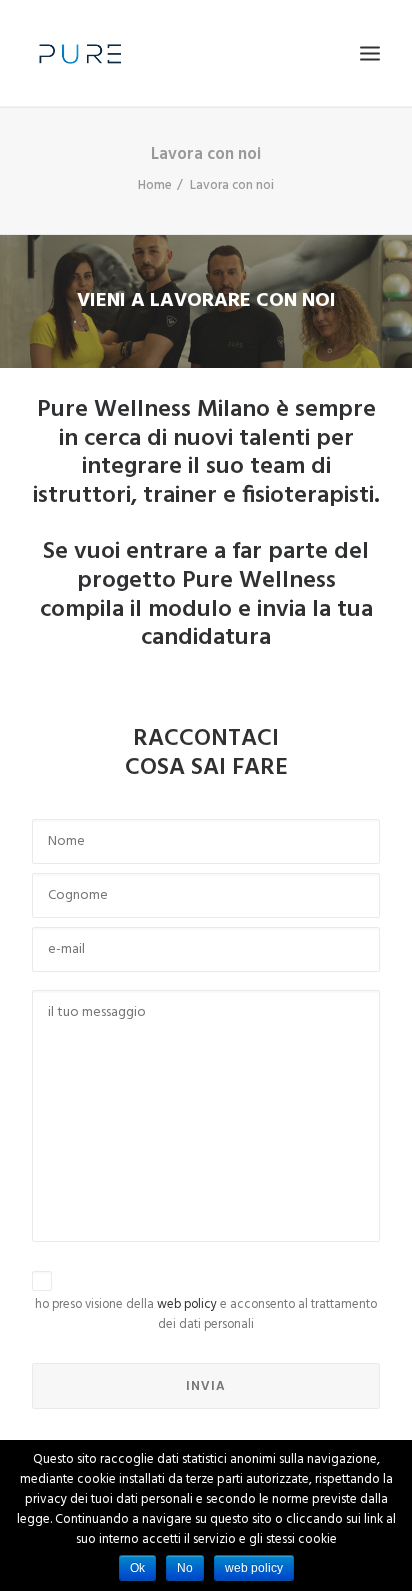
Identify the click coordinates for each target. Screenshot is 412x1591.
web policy (187, 1305)
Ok (137, 1568)
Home (155, 185)
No (185, 1568)
